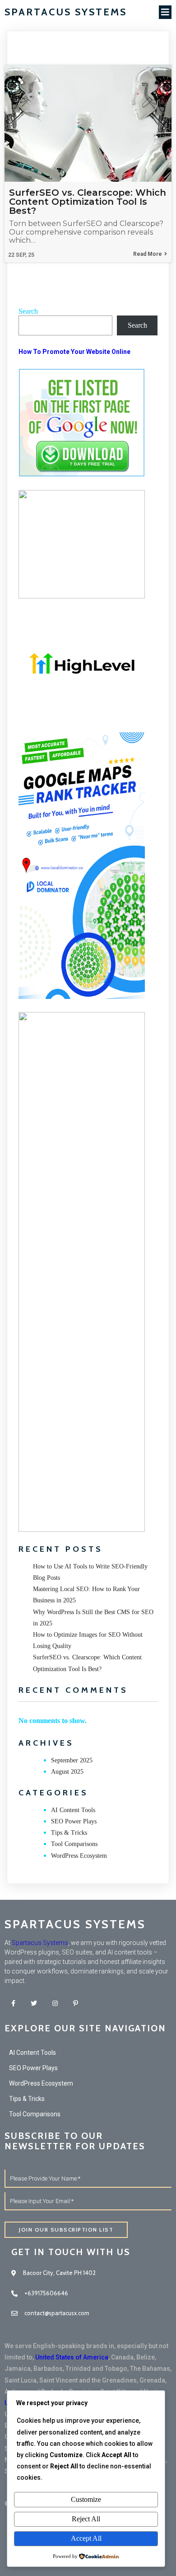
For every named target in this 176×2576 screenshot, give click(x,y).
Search (28, 311)
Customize (86, 2499)
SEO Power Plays (74, 1821)
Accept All (86, 2538)
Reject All (86, 2519)
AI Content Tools (73, 1810)
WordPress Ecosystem (79, 1856)
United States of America (72, 2357)
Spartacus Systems (40, 1943)
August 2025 (67, 1772)
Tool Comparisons (74, 1844)
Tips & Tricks (69, 1833)
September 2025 (72, 1760)
